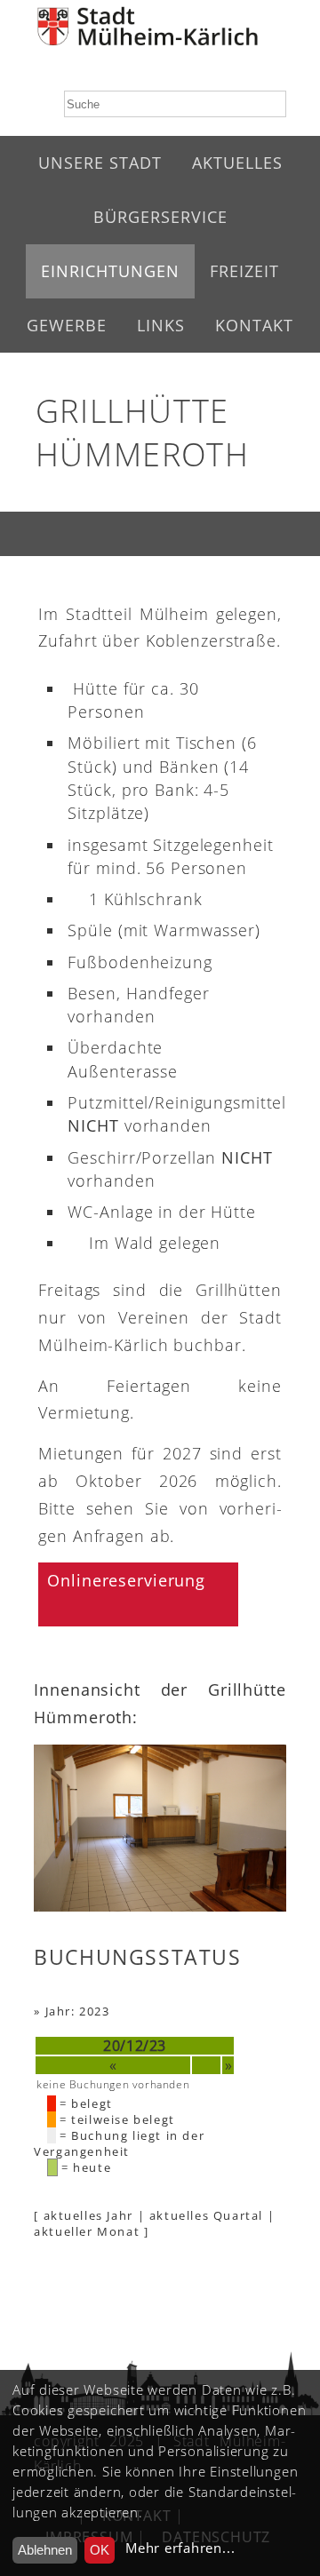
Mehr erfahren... (180, 2548)
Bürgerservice (160, 217)
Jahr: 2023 (78, 2011)
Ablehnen (45, 2550)
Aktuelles (237, 163)
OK (100, 2550)
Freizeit (244, 271)
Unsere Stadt (100, 163)
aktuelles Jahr (88, 2215)
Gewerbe (67, 325)
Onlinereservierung (126, 1580)
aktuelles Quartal (206, 2215)
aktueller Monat (87, 2231)
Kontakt (254, 325)
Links (161, 325)
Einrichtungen (110, 271)
